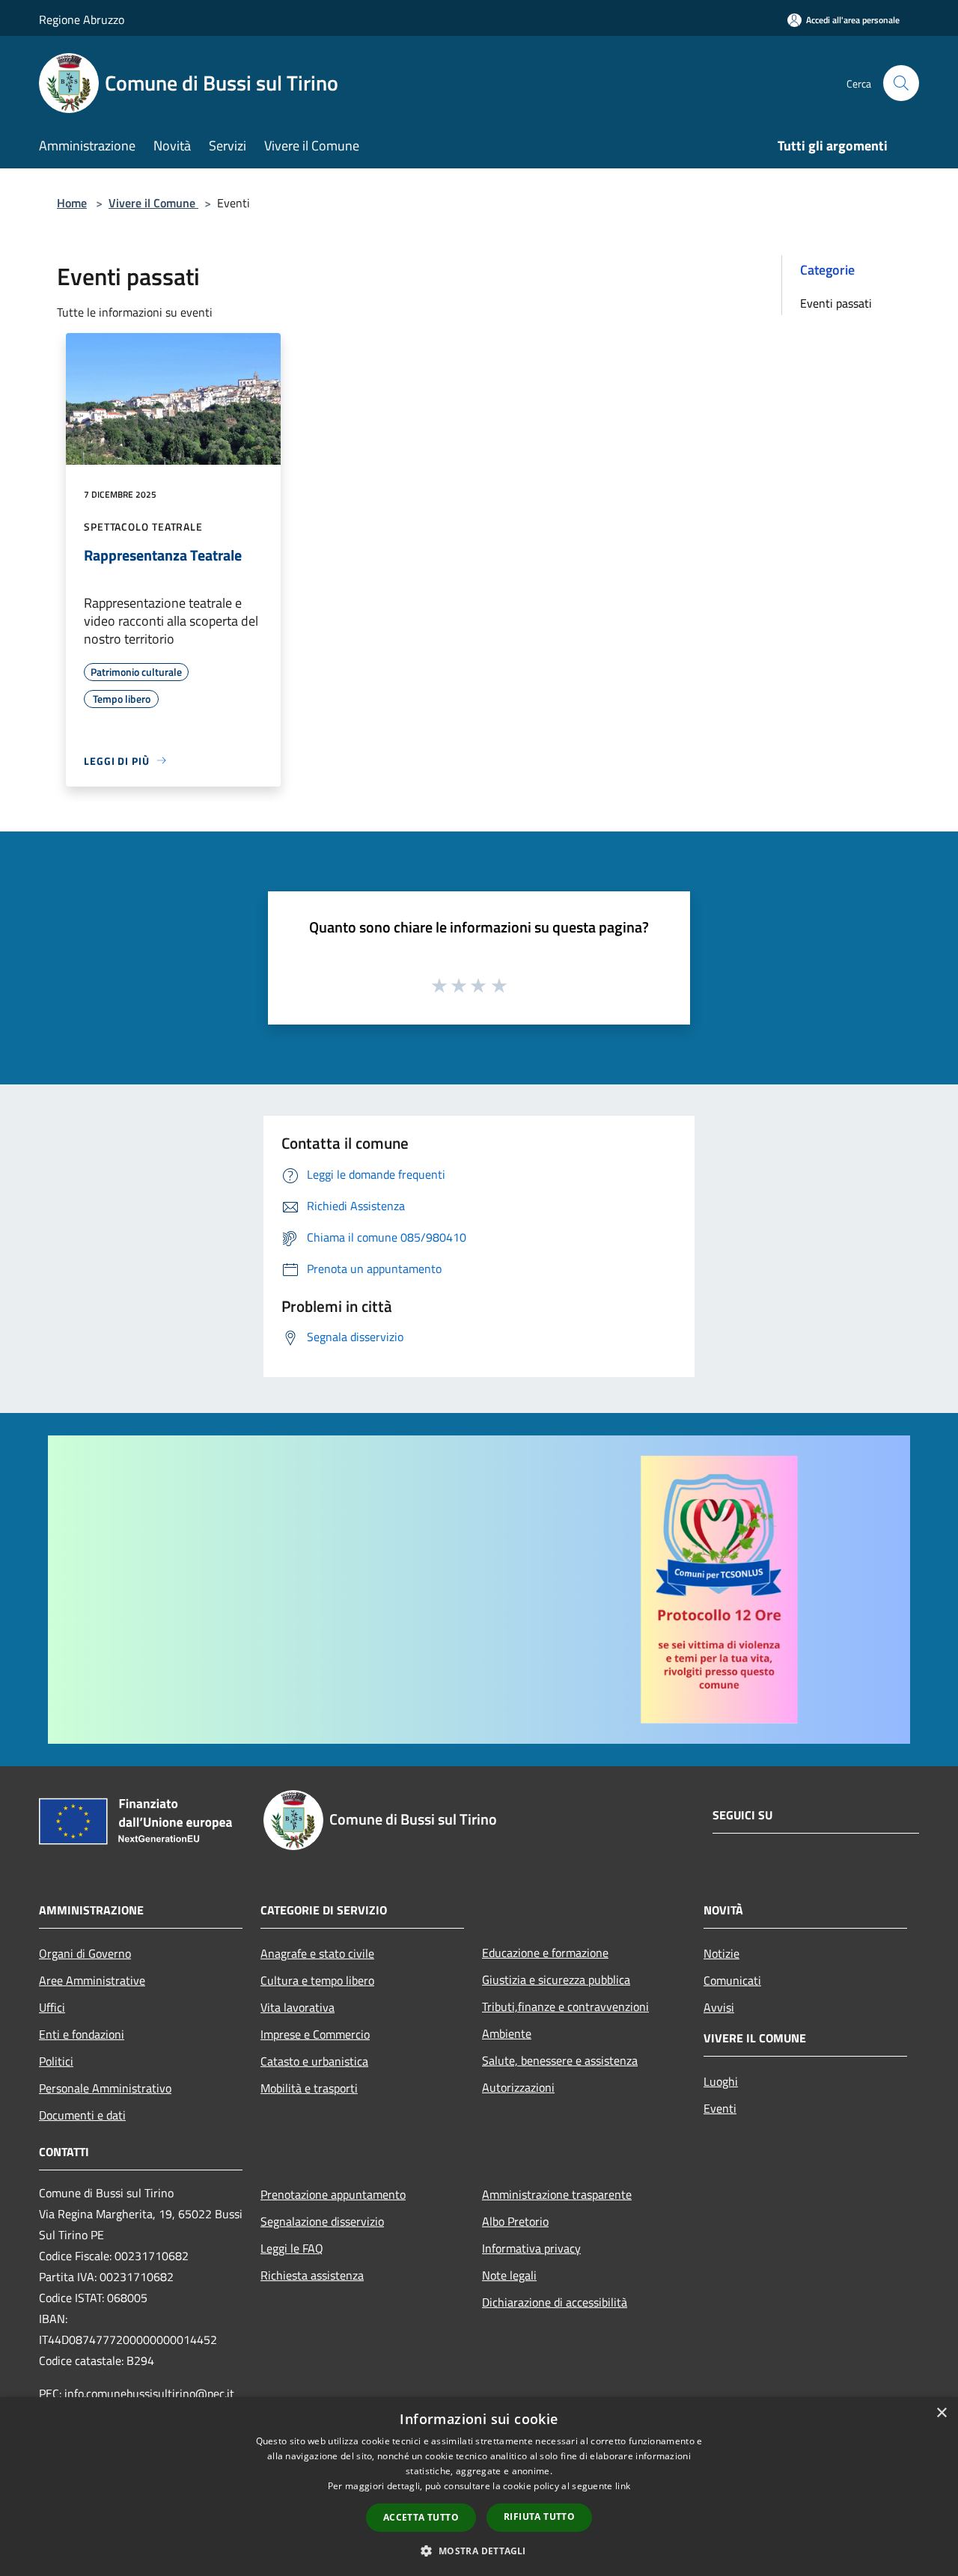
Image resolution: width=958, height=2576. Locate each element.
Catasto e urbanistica (314, 2061)
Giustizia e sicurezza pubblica (556, 1980)
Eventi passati (836, 303)
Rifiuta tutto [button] (539, 2517)
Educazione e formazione (545, 1953)
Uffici (52, 2007)
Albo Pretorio (515, 2221)
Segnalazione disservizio (322, 2221)
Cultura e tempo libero (317, 1980)
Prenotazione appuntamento (333, 2194)
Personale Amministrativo (105, 2088)
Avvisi (719, 2007)
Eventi (720, 2108)
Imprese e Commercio (315, 2034)
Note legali (509, 2275)
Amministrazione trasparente (557, 2194)
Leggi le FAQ (292, 2248)
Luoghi (721, 2081)
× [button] (941, 2413)
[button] (479, 2551)
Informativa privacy (531, 2248)
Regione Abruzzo (82, 19)
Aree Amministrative (92, 1980)
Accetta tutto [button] (421, 2517)
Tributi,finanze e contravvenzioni (565, 2006)
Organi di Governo (85, 1953)
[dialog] (479, 2487)
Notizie (721, 1953)
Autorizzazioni (518, 2087)
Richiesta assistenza (312, 2275)
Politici (56, 2061)
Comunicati (732, 1980)
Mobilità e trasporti (309, 2088)
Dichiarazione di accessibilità (555, 2302)
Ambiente (507, 2033)
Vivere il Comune (153, 203)
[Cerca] (901, 83)
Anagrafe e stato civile (317, 1953)
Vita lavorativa (298, 2007)
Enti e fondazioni (82, 2034)
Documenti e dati (82, 2115)
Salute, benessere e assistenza (560, 2060)
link (623, 2486)
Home (72, 203)
